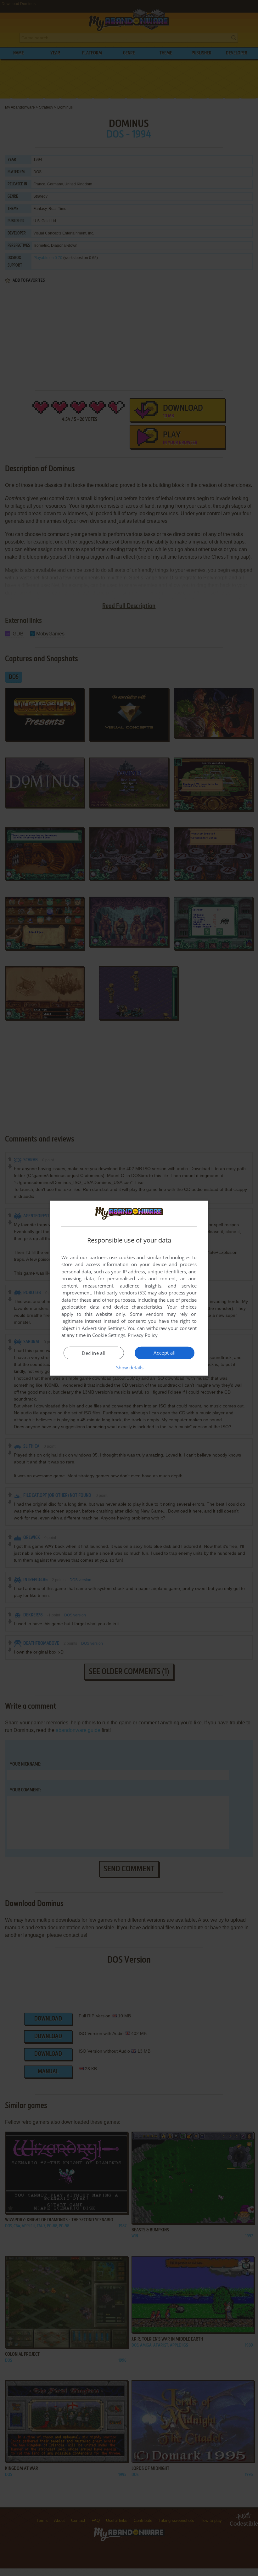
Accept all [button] (165, 1353)
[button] (129, 1367)
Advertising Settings (103, 1328)
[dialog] (129, 1288)
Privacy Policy (143, 1335)
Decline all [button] (94, 1353)
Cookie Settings (109, 1335)
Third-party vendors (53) (120, 1293)
